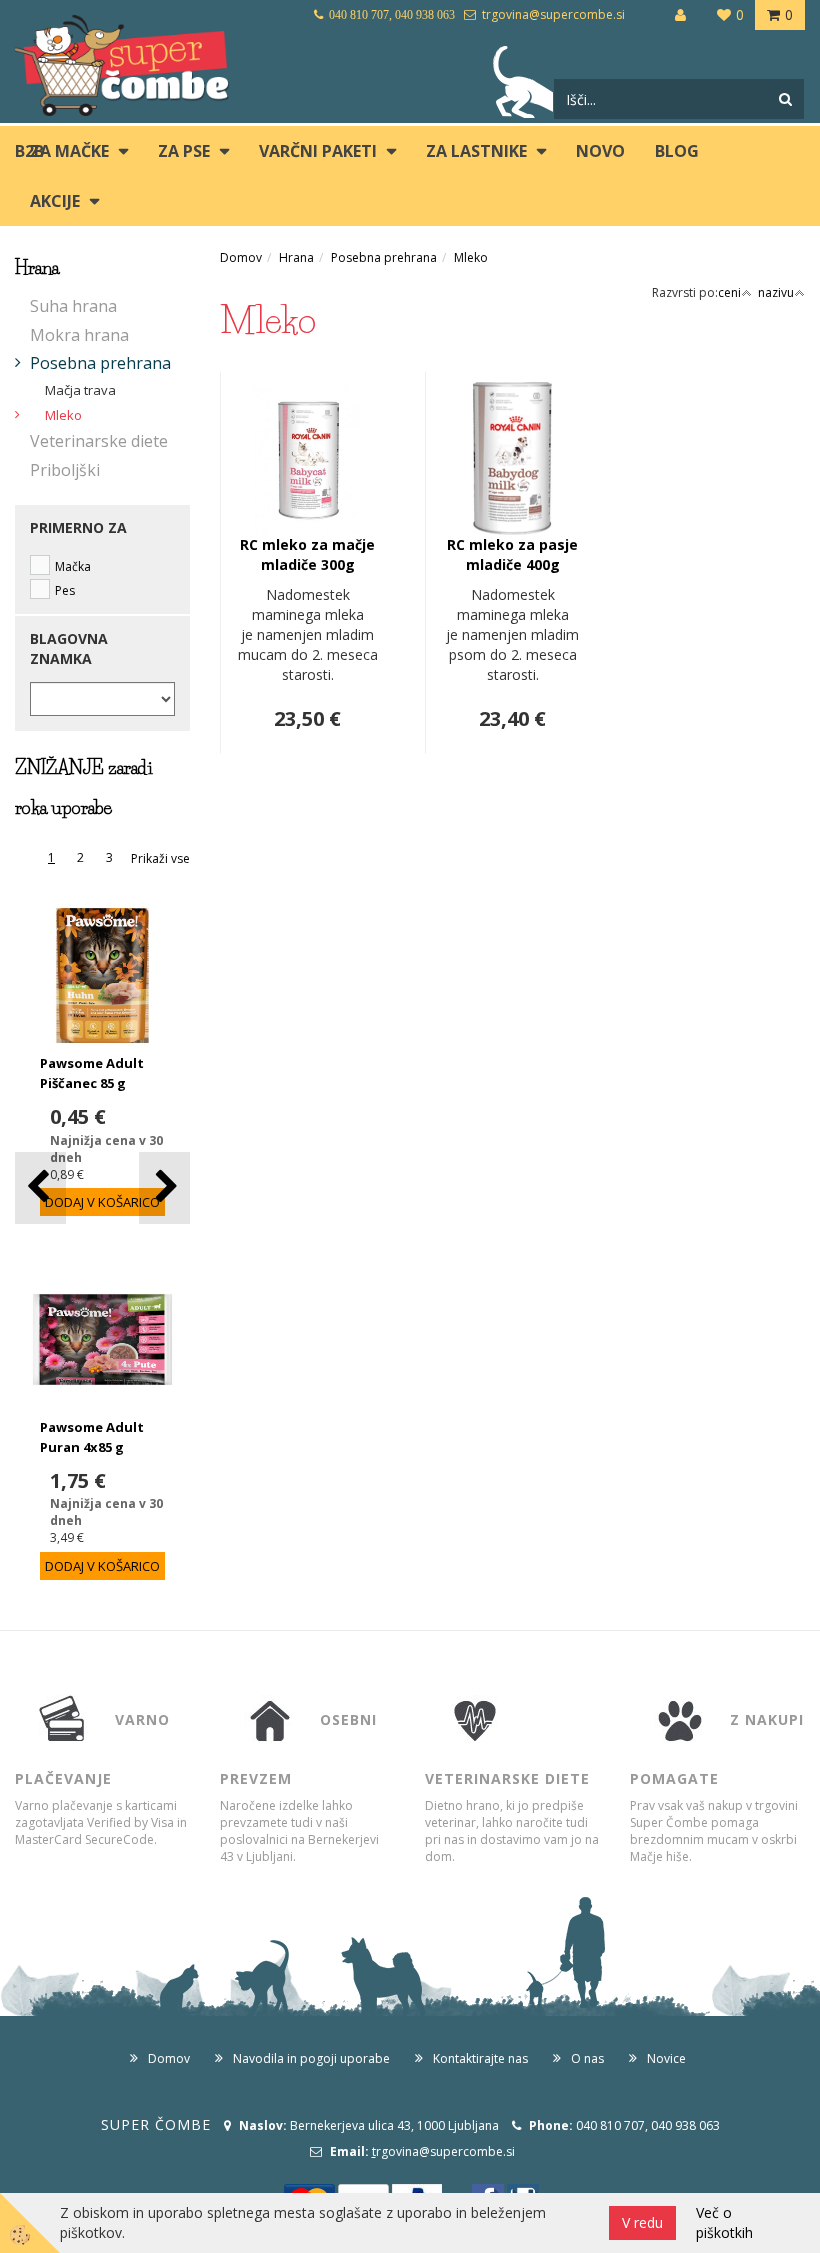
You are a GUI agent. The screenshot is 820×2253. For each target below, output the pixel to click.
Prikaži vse (160, 858)
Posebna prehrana (100, 363)
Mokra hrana (79, 335)
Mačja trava (80, 390)
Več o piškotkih (724, 2222)
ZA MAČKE (69, 151)
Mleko (63, 415)
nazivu (776, 292)
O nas (587, 2058)
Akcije (55, 201)
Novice (666, 2058)
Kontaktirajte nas (480, 2058)
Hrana (296, 257)
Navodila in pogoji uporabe (311, 2058)
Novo (600, 151)
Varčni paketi (318, 151)
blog (677, 151)
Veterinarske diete (99, 441)
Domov (241, 257)
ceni (729, 292)
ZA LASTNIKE (476, 151)
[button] (164, 1187)
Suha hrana (73, 306)
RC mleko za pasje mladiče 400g (512, 554)
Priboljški (65, 470)
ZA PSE (184, 151)
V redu (642, 2222)
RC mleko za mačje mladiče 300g (307, 554)
